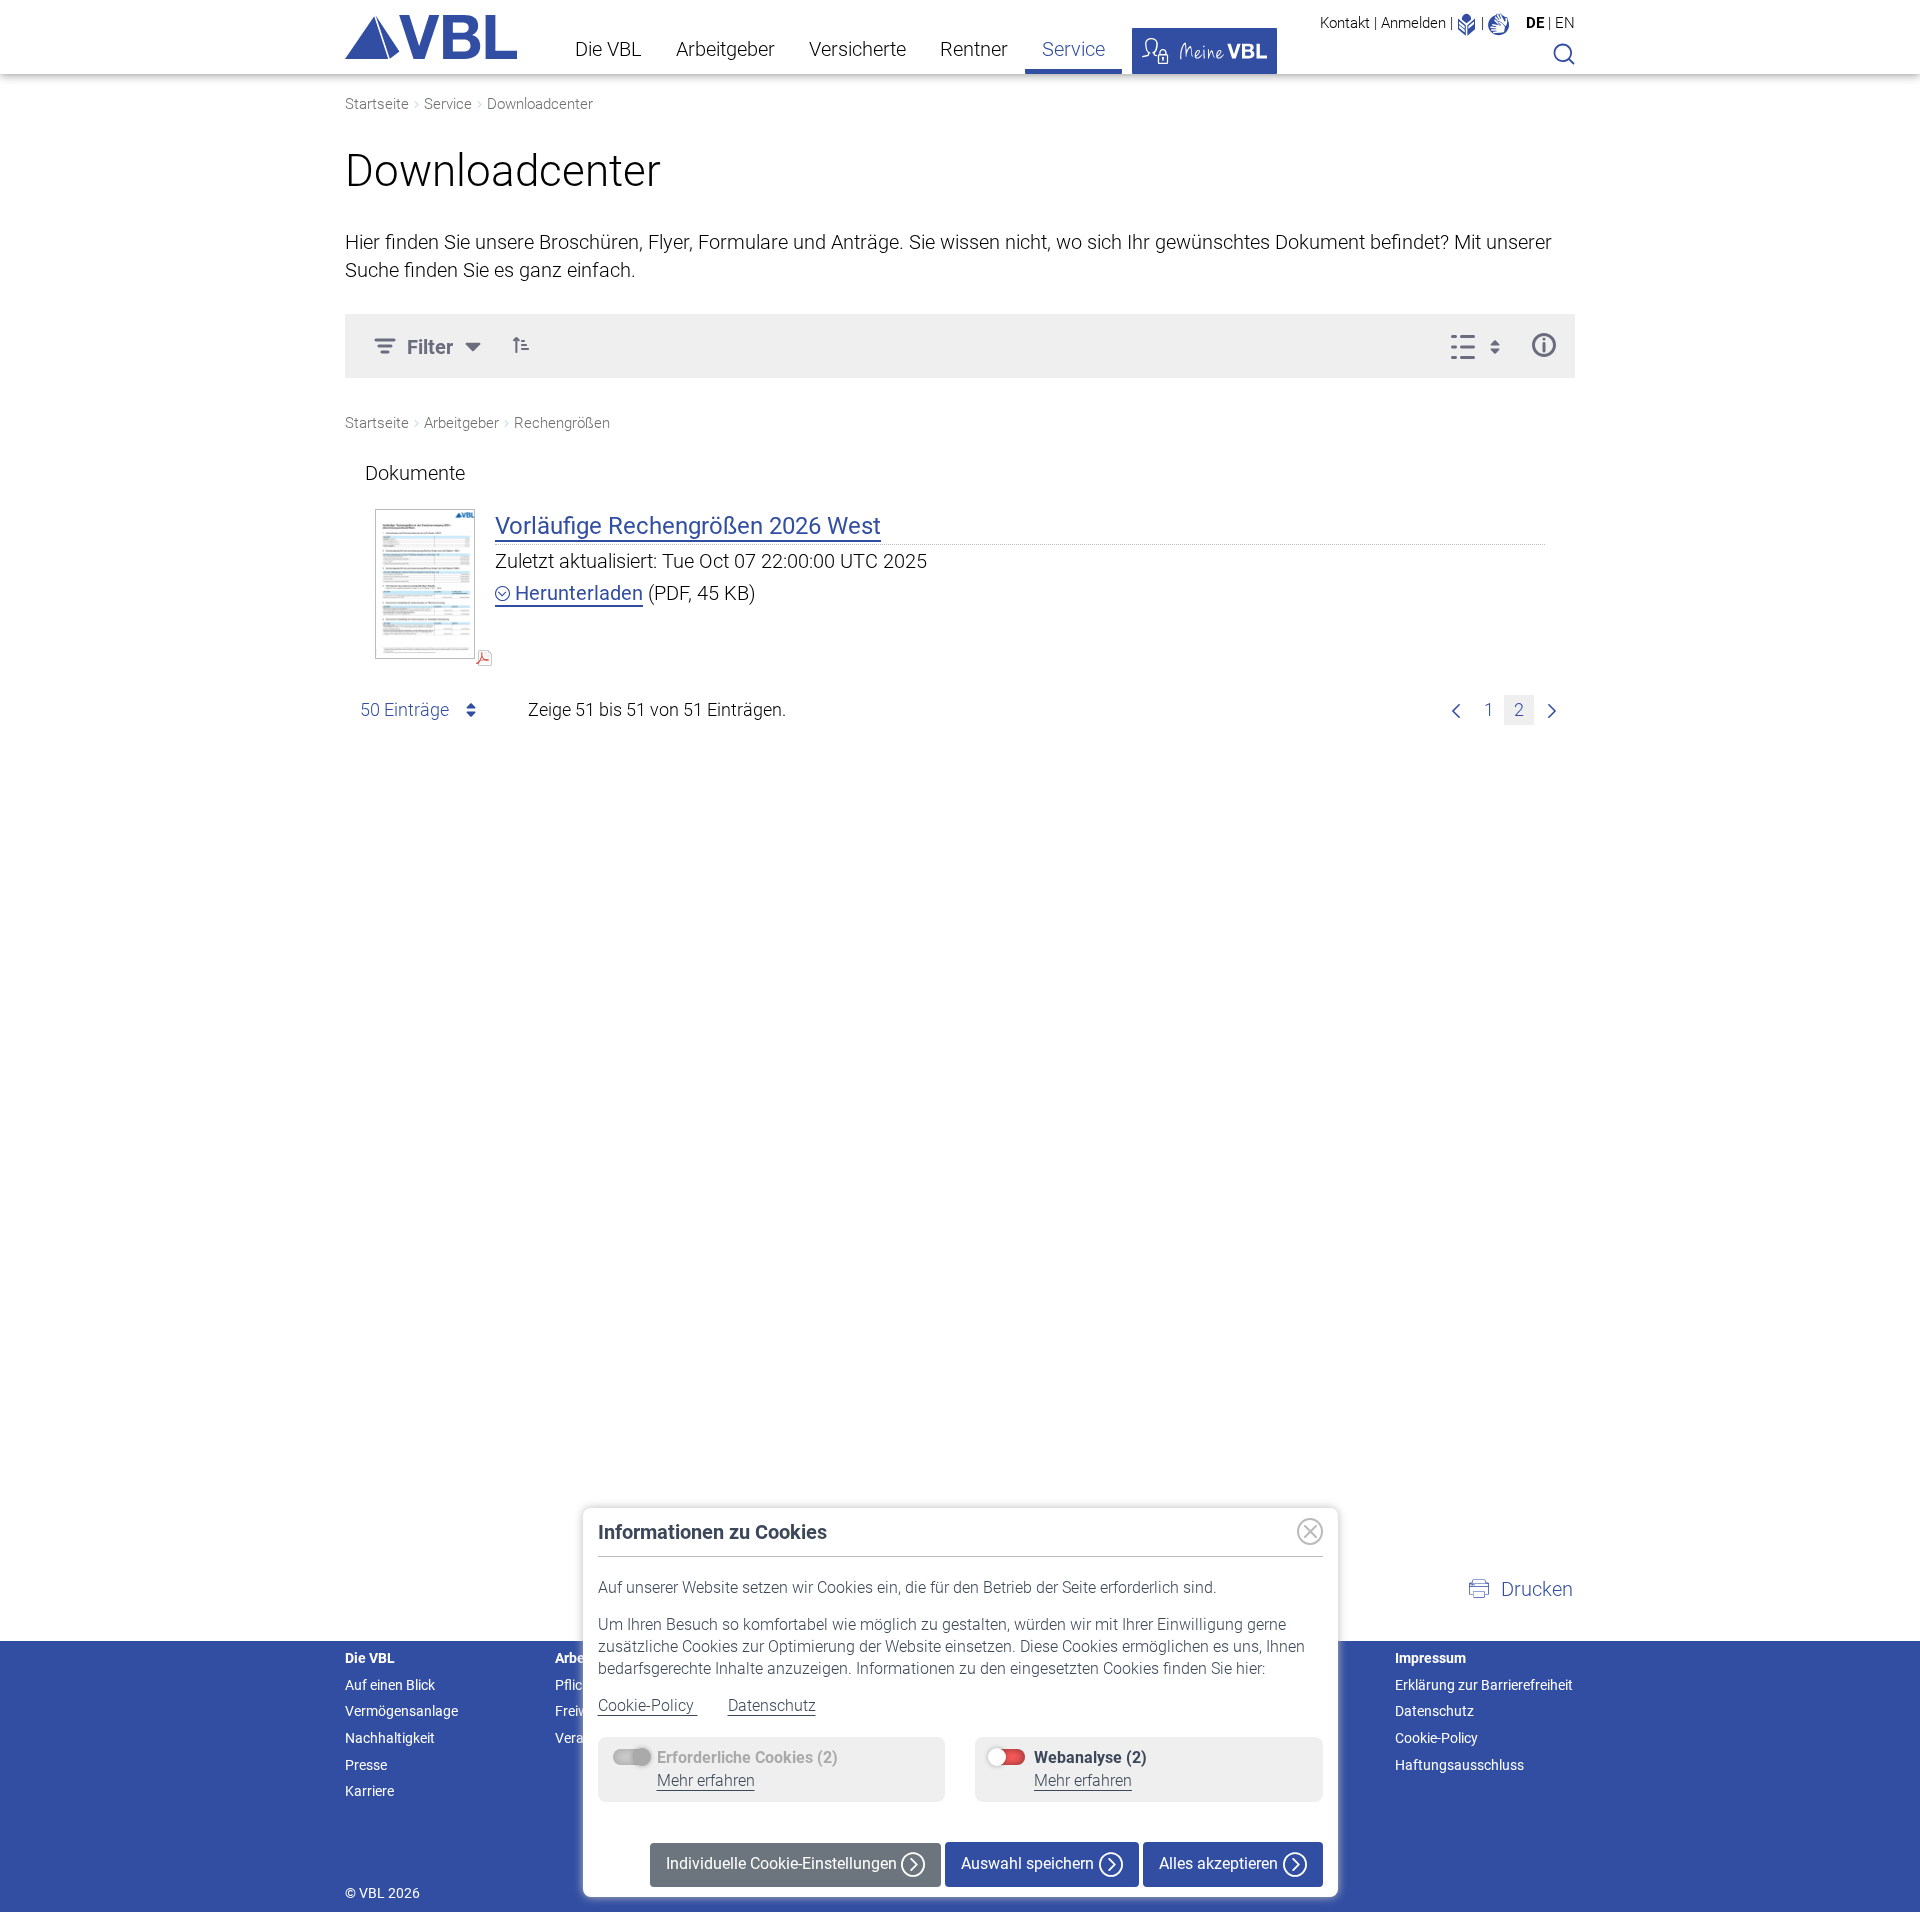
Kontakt (1345, 23)
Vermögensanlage (401, 1711)
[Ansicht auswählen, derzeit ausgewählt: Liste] (1481, 345)
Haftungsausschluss (1459, 1765)
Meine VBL (1204, 51)
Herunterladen (576, 593)
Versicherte (857, 49)
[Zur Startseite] (431, 37)
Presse (366, 1765)
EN (1565, 23)
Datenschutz (772, 1705)
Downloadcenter (540, 104)
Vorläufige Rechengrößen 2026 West (688, 526)
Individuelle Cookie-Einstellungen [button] (783, 1863)
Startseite (377, 104)
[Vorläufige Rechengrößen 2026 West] (425, 583)
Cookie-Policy (648, 1705)
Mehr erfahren (706, 1780)
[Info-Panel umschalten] (1543, 345)
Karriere (369, 1791)
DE (1535, 23)
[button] (521, 345)
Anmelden (1413, 23)
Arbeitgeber (725, 49)
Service (1073, 49)
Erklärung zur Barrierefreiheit (1484, 1685)
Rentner (974, 49)
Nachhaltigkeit (390, 1738)
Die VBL (608, 49)
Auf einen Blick (390, 1685)
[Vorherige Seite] (1456, 710)
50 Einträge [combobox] (404, 709)
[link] (1552, 710)
